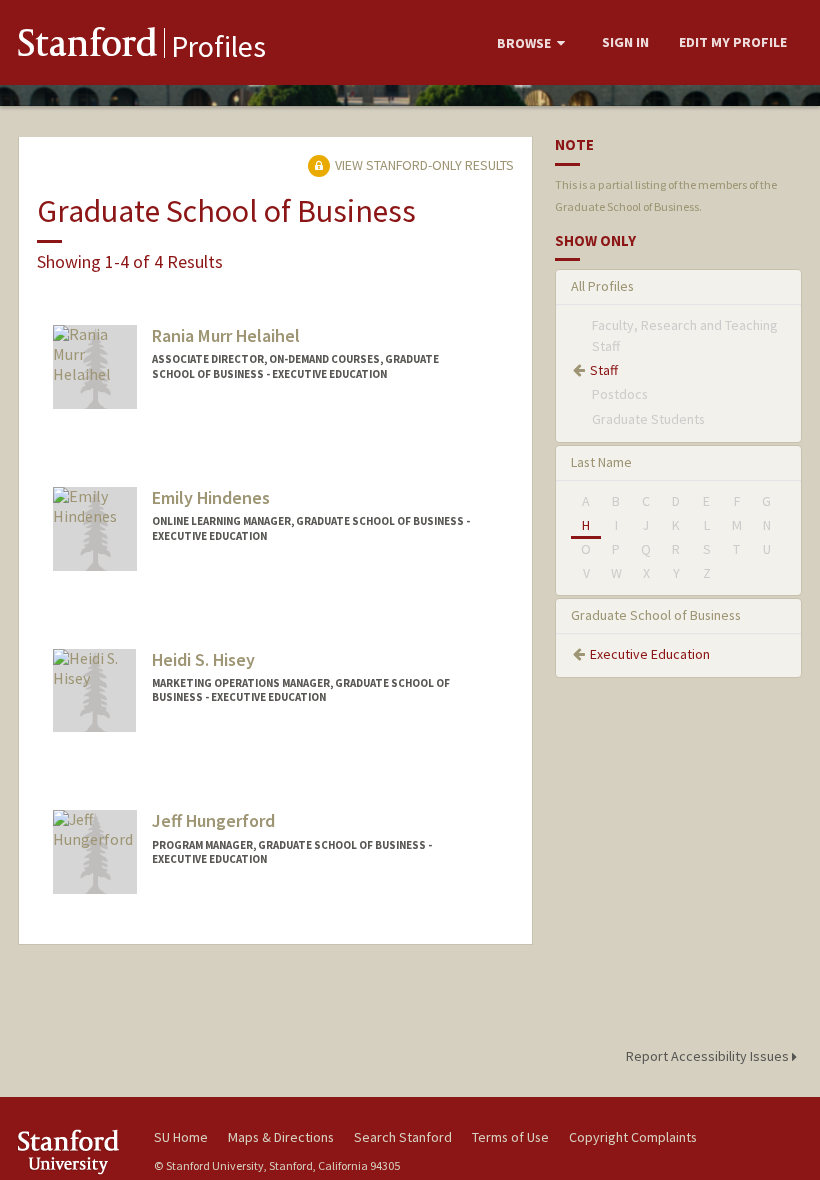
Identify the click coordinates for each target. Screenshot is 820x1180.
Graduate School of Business (656, 615)
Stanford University (74, 1151)
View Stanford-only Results (423, 165)
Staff (604, 370)
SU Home (181, 1137)
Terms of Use (510, 1137)
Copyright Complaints (633, 1137)
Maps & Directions (281, 1137)
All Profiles (602, 286)
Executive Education (650, 654)
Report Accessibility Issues (709, 1056)
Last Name (601, 462)
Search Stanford (403, 1137)
